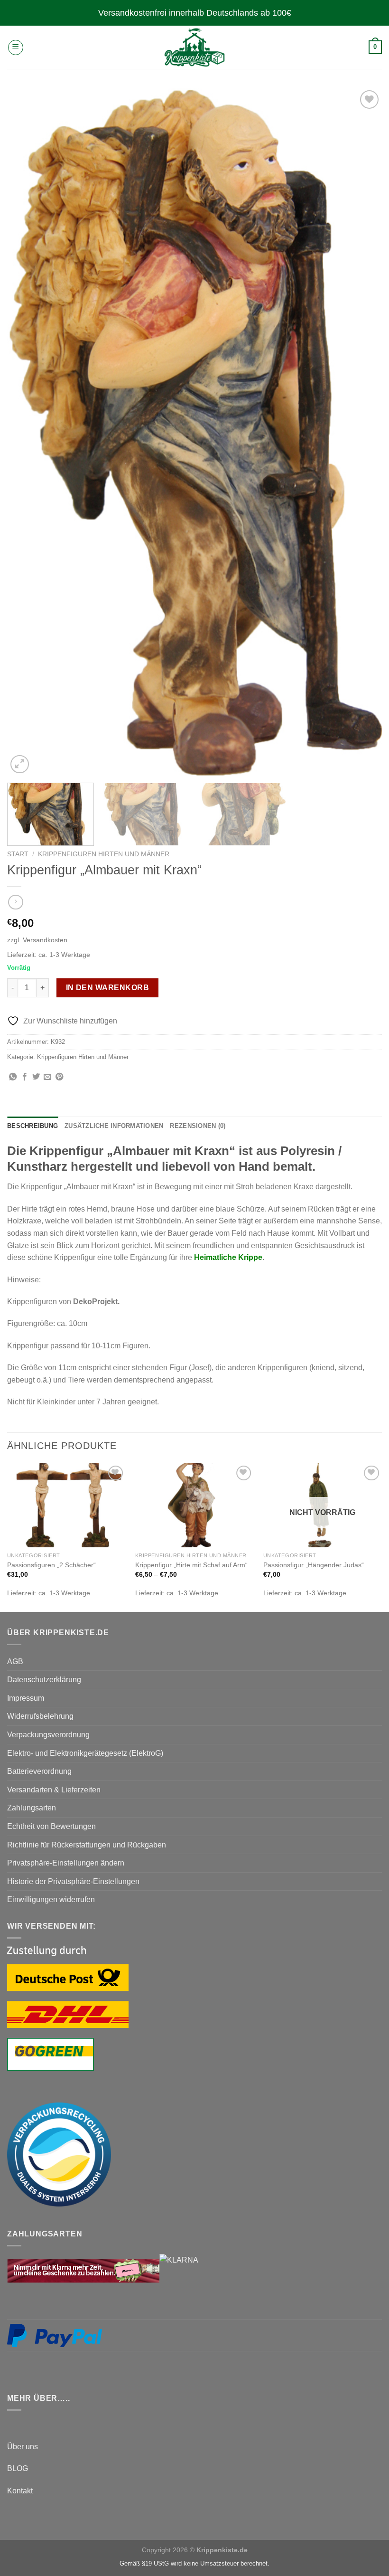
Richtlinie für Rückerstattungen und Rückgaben (87, 1845)
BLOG (18, 2468)
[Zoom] (20, 764)
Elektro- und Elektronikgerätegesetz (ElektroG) (85, 1753)
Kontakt (20, 2491)
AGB (15, 1662)
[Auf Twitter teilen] (36, 1077)
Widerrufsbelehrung (40, 1716)
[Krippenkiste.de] (194, 47)
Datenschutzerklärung (44, 1680)
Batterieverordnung (39, 1771)
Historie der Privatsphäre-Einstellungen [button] (73, 1881)
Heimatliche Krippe (228, 1257)
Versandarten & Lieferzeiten (54, 1790)
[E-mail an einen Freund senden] (47, 1077)
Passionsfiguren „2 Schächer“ (51, 1565)
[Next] (362, 432)
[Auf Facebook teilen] (25, 1077)
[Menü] (16, 47)
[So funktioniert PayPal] (55, 2335)
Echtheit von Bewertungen (51, 1826)
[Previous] (27, 432)
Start (18, 854)
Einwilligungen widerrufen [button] (51, 1899)
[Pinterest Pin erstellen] (59, 1077)
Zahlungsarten (32, 1808)
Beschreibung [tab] (32, 1126)
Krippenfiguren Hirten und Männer (104, 854)
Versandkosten (45, 940)
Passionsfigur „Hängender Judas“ (314, 1565)
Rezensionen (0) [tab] (198, 1126)
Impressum (26, 1698)
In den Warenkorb (107, 988)
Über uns (23, 2447)
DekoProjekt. (96, 1302)
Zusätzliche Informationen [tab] (114, 1126)
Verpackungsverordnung (48, 1735)
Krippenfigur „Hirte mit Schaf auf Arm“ (191, 1565)
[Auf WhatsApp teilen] (13, 1077)
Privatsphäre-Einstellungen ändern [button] (66, 1863)
